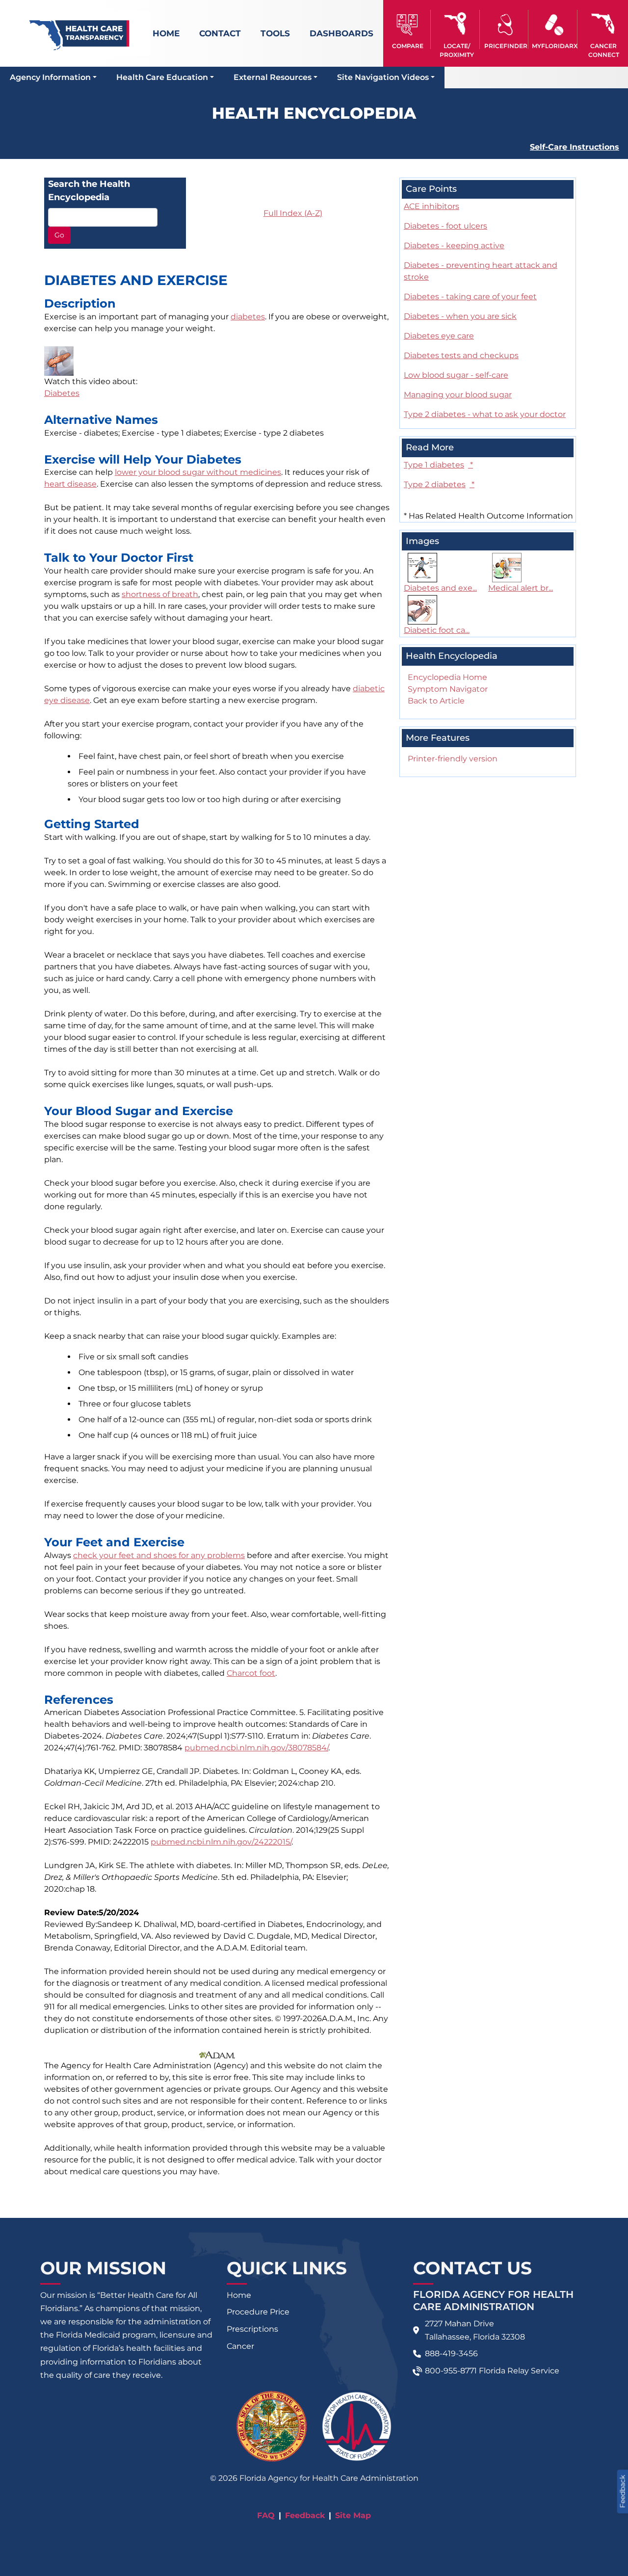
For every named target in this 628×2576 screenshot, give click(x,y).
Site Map (353, 2515)
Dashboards (341, 33)
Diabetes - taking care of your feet (470, 297)
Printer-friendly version (453, 759)
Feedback (305, 2515)
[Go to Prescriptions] (554, 25)
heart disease (70, 484)
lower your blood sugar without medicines (198, 472)
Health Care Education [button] (162, 77)
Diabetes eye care (439, 336)
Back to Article (436, 701)
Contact (220, 33)
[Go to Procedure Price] (506, 25)
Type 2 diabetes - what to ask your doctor (485, 414)
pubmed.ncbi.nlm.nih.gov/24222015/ (221, 1842)
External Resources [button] (273, 77)
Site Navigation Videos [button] (383, 77)
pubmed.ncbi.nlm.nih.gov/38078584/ (256, 1748)
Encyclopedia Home (447, 677)
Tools (275, 33)
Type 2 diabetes (439, 484)
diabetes (248, 317)
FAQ (266, 2515)
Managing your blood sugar (458, 395)
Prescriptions (252, 2329)
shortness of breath (160, 594)
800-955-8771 (451, 2371)
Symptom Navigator (448, 689)
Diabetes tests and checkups (461, 355)
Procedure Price (258, 2312)
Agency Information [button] (50, 77)
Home (166, 33)
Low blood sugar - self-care (456, 375)
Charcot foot (251, 1673)
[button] (408, 29)
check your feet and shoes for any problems (159, 1555)
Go (59, 235)
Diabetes (62, 393)
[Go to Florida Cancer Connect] (603, 29)
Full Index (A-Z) (293, 213)
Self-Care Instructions (575, 147)
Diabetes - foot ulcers (445, 226)
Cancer (240, 2346)
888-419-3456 (451, 2354)
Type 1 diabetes (438, 465)
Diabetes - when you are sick (460, 316)
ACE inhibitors (432, 206)
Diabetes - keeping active (454, 246)
